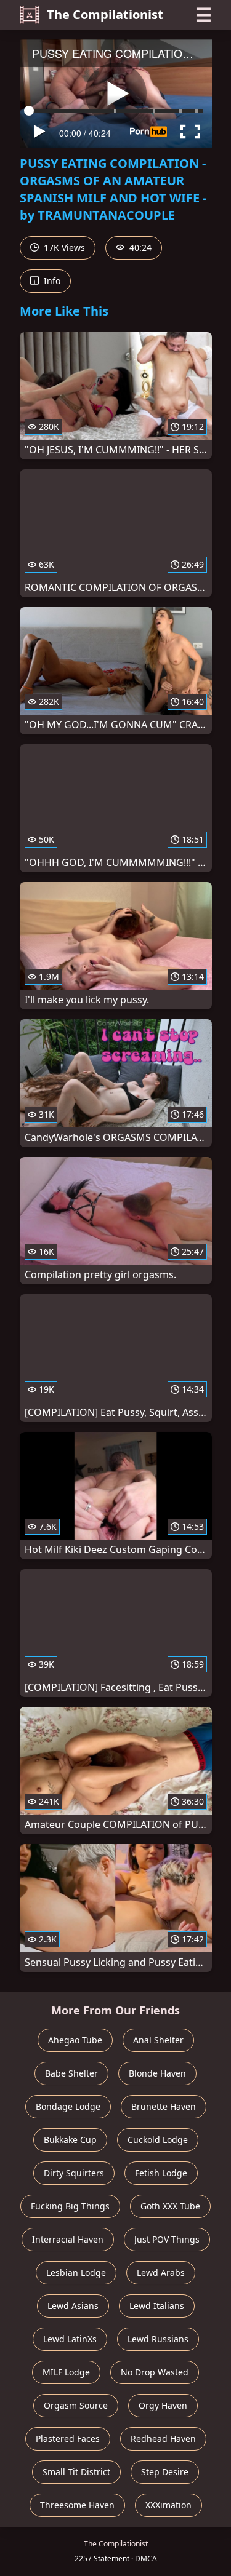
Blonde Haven (157, 2073)
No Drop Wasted (155, 2372)
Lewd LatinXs (70, 2339)
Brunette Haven (164, 2106)
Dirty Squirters (74, 2173)
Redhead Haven (163, 2439)
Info (51, 281)
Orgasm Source (76, 2405)
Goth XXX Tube (170, 2206)
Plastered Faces (68, 2439)
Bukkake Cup (70, 2140)
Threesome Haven (77, 2505)
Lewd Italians (157, 2306)
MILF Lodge (66, 2372)
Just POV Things (167, 2239)
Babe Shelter (71, 2073)
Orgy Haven (163, 2405)
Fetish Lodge (161, 2173)
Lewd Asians (73, 2306)
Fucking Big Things (70, 2206)
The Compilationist (105, 14)
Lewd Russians (158, 2339)
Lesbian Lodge (76, 2272)
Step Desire (165, 2472)
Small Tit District (76, 2472)
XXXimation (168, 2505)
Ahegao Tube (75, 2040)
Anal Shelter (158, 2040)
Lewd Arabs (161, 2272)
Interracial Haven (68, 2239)
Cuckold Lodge (158, 2140)
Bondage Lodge (68, 2106)
